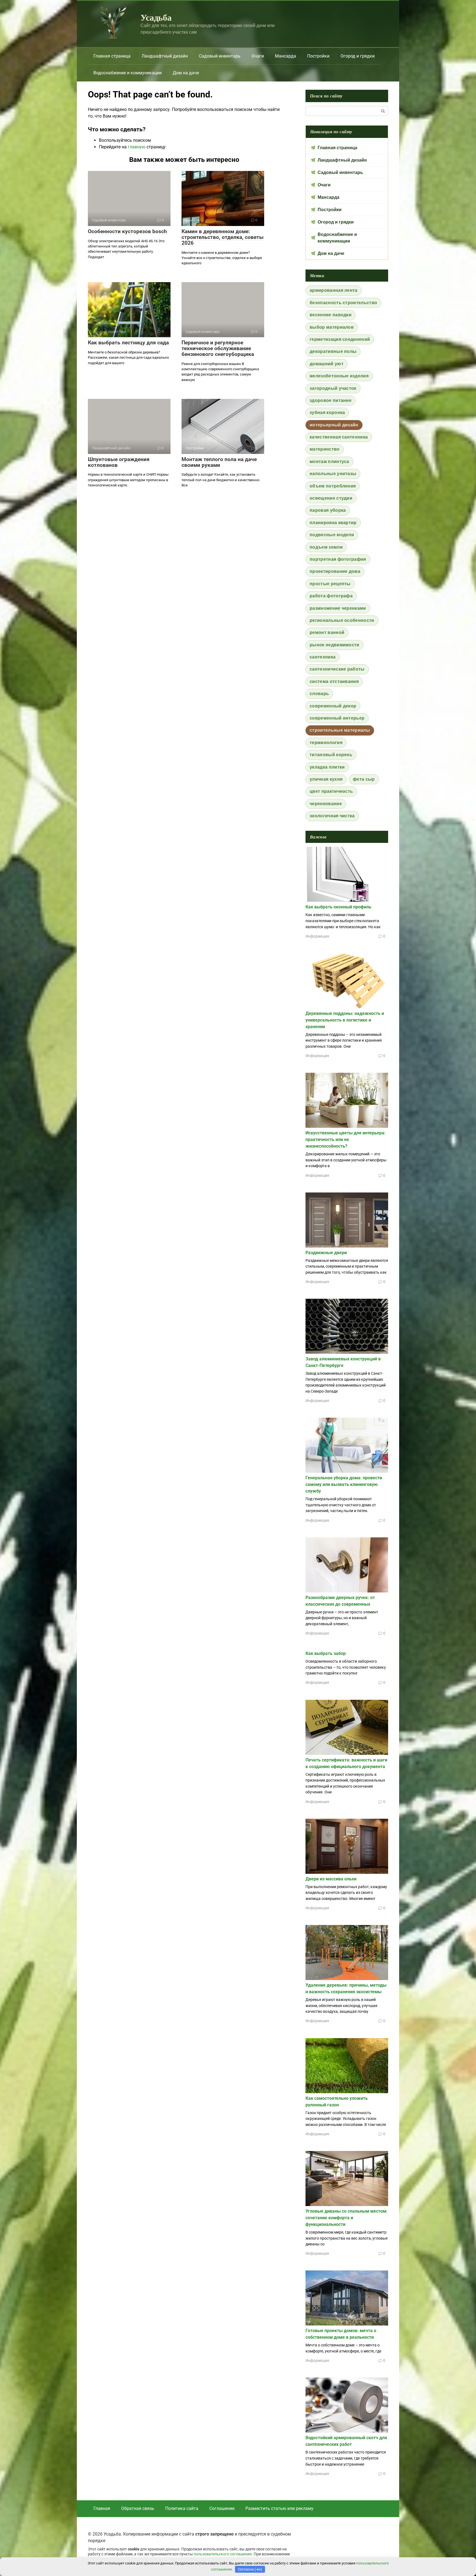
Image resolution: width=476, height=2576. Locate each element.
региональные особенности (342, 620)
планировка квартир (333, 523)
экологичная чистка (332, 816)
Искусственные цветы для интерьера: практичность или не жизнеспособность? (346, 1139)
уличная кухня (326, 779)
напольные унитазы (333, 474)
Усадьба (156, 17)
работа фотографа (331, 596)
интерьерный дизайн (334, 425)
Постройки (318, 56)
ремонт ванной (327, 632)
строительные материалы (340, 730)
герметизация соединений (340, 339)
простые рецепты (330, 584)
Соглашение (222, 2508)
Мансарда (286, 56)
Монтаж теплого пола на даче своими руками (219, 462)
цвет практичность (331, 791)
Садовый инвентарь (220, 56)
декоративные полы (333, 351)
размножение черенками (338, 608)
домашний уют (327, 364)
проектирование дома (335, 571)
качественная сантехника (339, 437)
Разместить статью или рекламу (279, 2508)
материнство (325, 449)
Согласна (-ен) (250, 2569)
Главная (102, 2508)
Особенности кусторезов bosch (127, 231)
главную (137, 147)
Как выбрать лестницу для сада (128, 343)
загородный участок (333, 388)
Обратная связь (138, 2508)
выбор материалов (332, 327)
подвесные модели (332, 535)
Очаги (258, 56)
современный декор (333, 706)
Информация (317, 936)
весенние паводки (331, 315)
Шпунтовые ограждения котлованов (119, 462)
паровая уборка (328, 510)
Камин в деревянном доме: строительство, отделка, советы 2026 (223, 237)
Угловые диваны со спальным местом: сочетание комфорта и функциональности (347, 2218)
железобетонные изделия (339, 376)
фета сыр (364, 779)
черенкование (326, 804)
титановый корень (331, 755)
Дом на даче (186, 73)
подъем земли (326, 547)
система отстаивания (334, 681)
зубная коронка (327, 412)
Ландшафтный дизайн (165, 56)
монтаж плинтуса (329, 461)
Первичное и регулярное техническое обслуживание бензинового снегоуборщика (218, 348)
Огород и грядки (358, 56)
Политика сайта (182, 2508)
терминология (326, 743)
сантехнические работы (337, 669)
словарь (319, 694)
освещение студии (331, 498)
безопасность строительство (343, 303)
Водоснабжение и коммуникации (128, 73)
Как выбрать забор (326, 1653)
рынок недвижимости (335, 645)
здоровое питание (331, 400)
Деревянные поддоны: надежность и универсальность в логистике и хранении (345, 1020)
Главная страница (112, 56)
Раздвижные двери (326, 1253)
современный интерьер (337, 718)
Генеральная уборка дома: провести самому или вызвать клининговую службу (344, 1484)
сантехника (323, 657)
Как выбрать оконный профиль (338, 907)
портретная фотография (338, 559)
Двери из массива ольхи (331, 1879)
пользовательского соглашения (223, 2554)
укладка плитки (327, 767)
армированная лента (334, 290)
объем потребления (333, 486)
